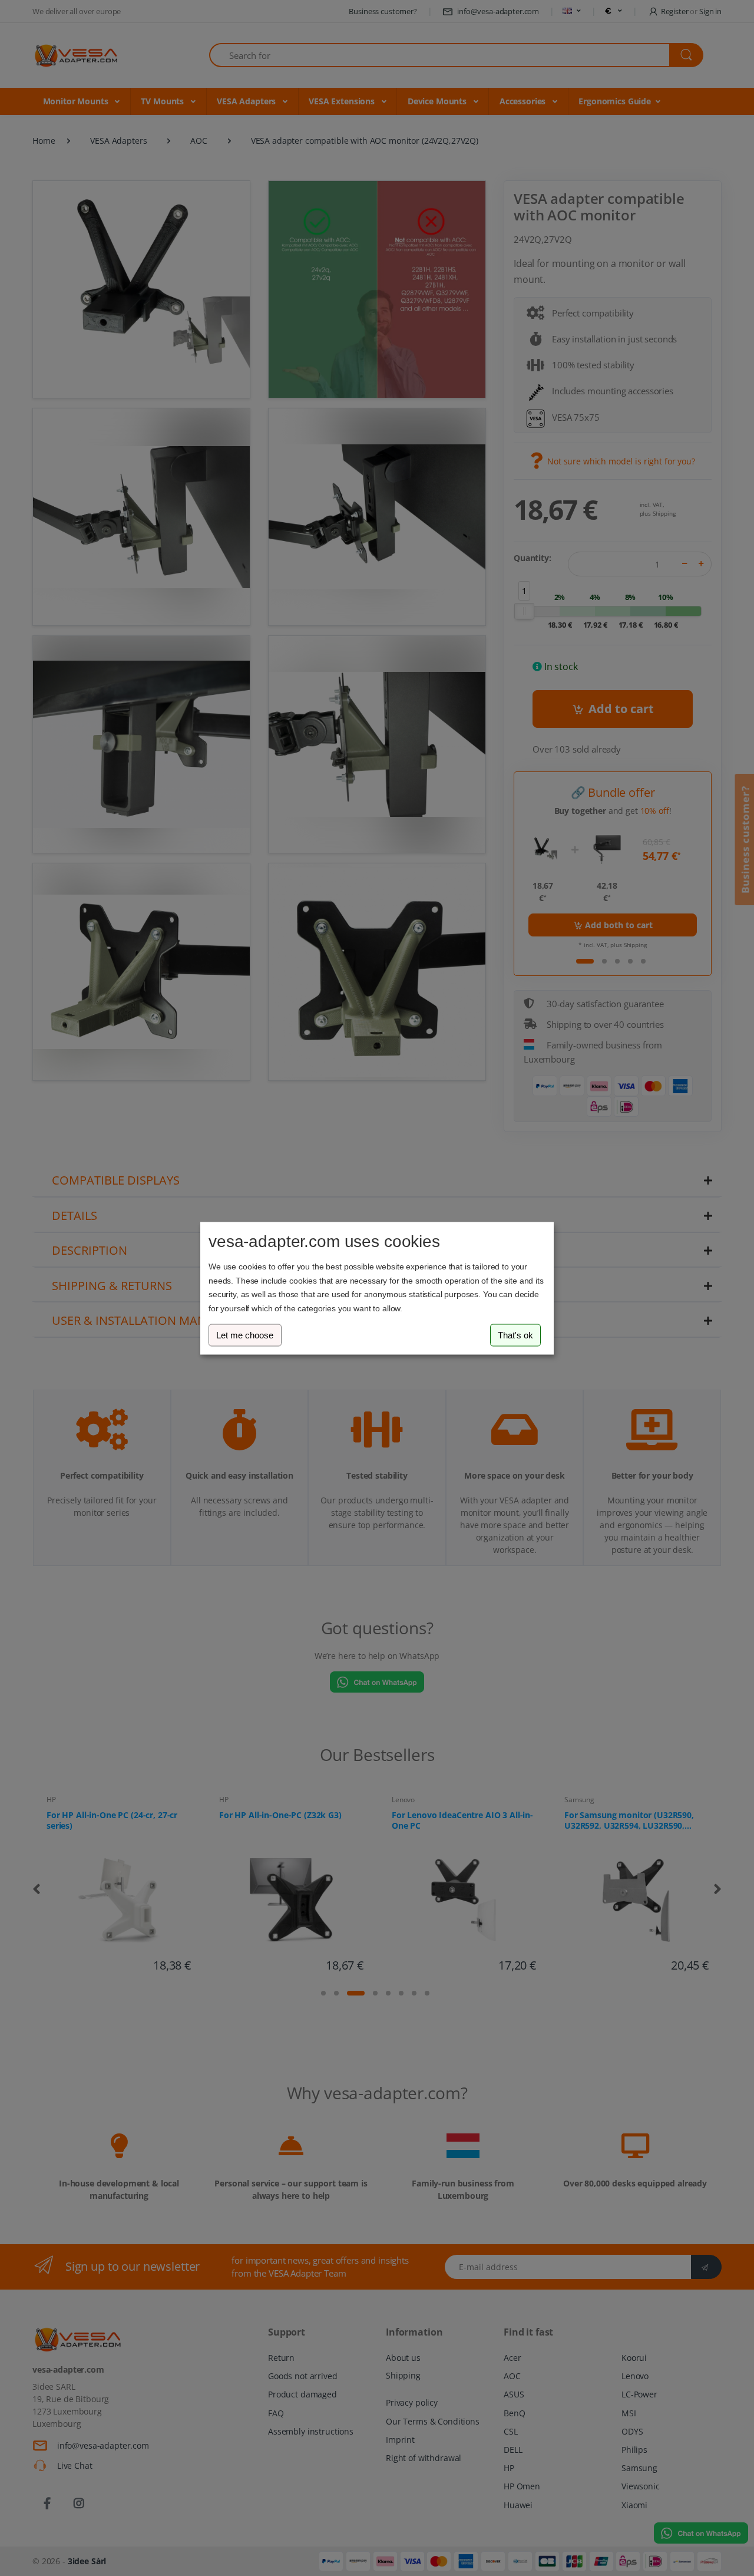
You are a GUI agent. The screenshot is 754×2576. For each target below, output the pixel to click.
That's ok (515, 1335)
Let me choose (245, 1335)
